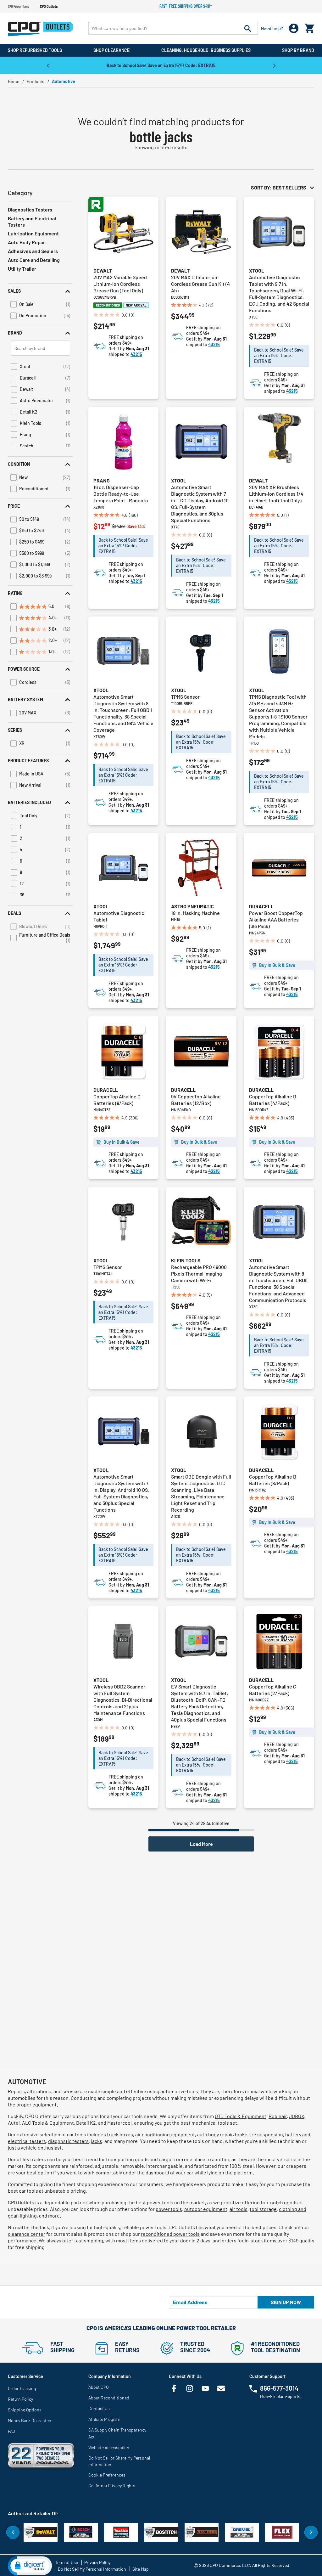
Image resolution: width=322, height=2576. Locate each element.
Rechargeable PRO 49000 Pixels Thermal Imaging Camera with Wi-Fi (199, 1274)
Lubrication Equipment (33, 233)
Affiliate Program (104, 2419)
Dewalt (103, 271)
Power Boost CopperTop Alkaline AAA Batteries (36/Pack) (276, 919)
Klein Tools (186, 1260)
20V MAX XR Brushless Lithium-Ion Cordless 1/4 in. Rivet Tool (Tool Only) (276, 494)
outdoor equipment (206, 2209)
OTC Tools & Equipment (241, 2116)
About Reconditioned (109, 2398)
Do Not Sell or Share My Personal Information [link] (119, 2461)
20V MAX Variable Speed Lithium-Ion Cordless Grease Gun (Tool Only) (120, 284)
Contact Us (99, 2408)
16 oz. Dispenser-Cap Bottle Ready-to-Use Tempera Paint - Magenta (121, 494)
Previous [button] (48, 65)
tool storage (263, 2209)
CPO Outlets (49, 6)
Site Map (141, 2569)
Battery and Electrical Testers (32, 221)
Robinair (278, 2116)
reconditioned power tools (170, 2234)
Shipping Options (25, 2410)
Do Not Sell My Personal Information (92, 2569)
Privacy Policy (97, 2562)
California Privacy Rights (112, 2486)
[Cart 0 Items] (309, 27)
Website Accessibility (109, 2447)
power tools (169, 2209)
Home (14, 81)
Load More (201, 1844)
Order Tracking (22, 2388)
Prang (102, 480)
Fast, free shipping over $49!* (186, 6)
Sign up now (286, 2302)
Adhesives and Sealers (33, 251)
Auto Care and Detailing (34, 260)
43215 (136, 354)
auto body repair (215, 2134)
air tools (239, 2209)
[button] (40, 291)
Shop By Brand (298, 50)
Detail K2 (86, 2123)
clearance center (27, 2234)
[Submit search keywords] (248, 28)
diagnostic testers (68, 2141)
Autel (14, 2123)
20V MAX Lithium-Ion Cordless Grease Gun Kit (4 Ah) (200, 284)
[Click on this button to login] (294, 28)
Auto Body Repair (27, 242)
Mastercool (119, 2123)
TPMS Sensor (185, 697)
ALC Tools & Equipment (48, 2123)
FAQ (11, 2431)
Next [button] (274, 65)
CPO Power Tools (18, 6)
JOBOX (297, 2116)
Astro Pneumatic (192, 906)
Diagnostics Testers (30, 209)
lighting (28, 2215)
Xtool (257, 271)
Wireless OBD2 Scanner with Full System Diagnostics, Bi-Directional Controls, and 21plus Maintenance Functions (123, 1700)
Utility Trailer (22, 269)
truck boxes (120, 2134)
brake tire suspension (259, 2134)
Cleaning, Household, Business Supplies (206, 50)
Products (36, 81)
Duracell (261, 906)
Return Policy (20, 2399)
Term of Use (67, 2562)
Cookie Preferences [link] (107, 2475)
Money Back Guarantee (29, 2420)
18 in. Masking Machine (195, 913)
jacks (97, 2141)
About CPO (99, 2387)
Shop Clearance (111, 50)
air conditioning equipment (165, 2134)
